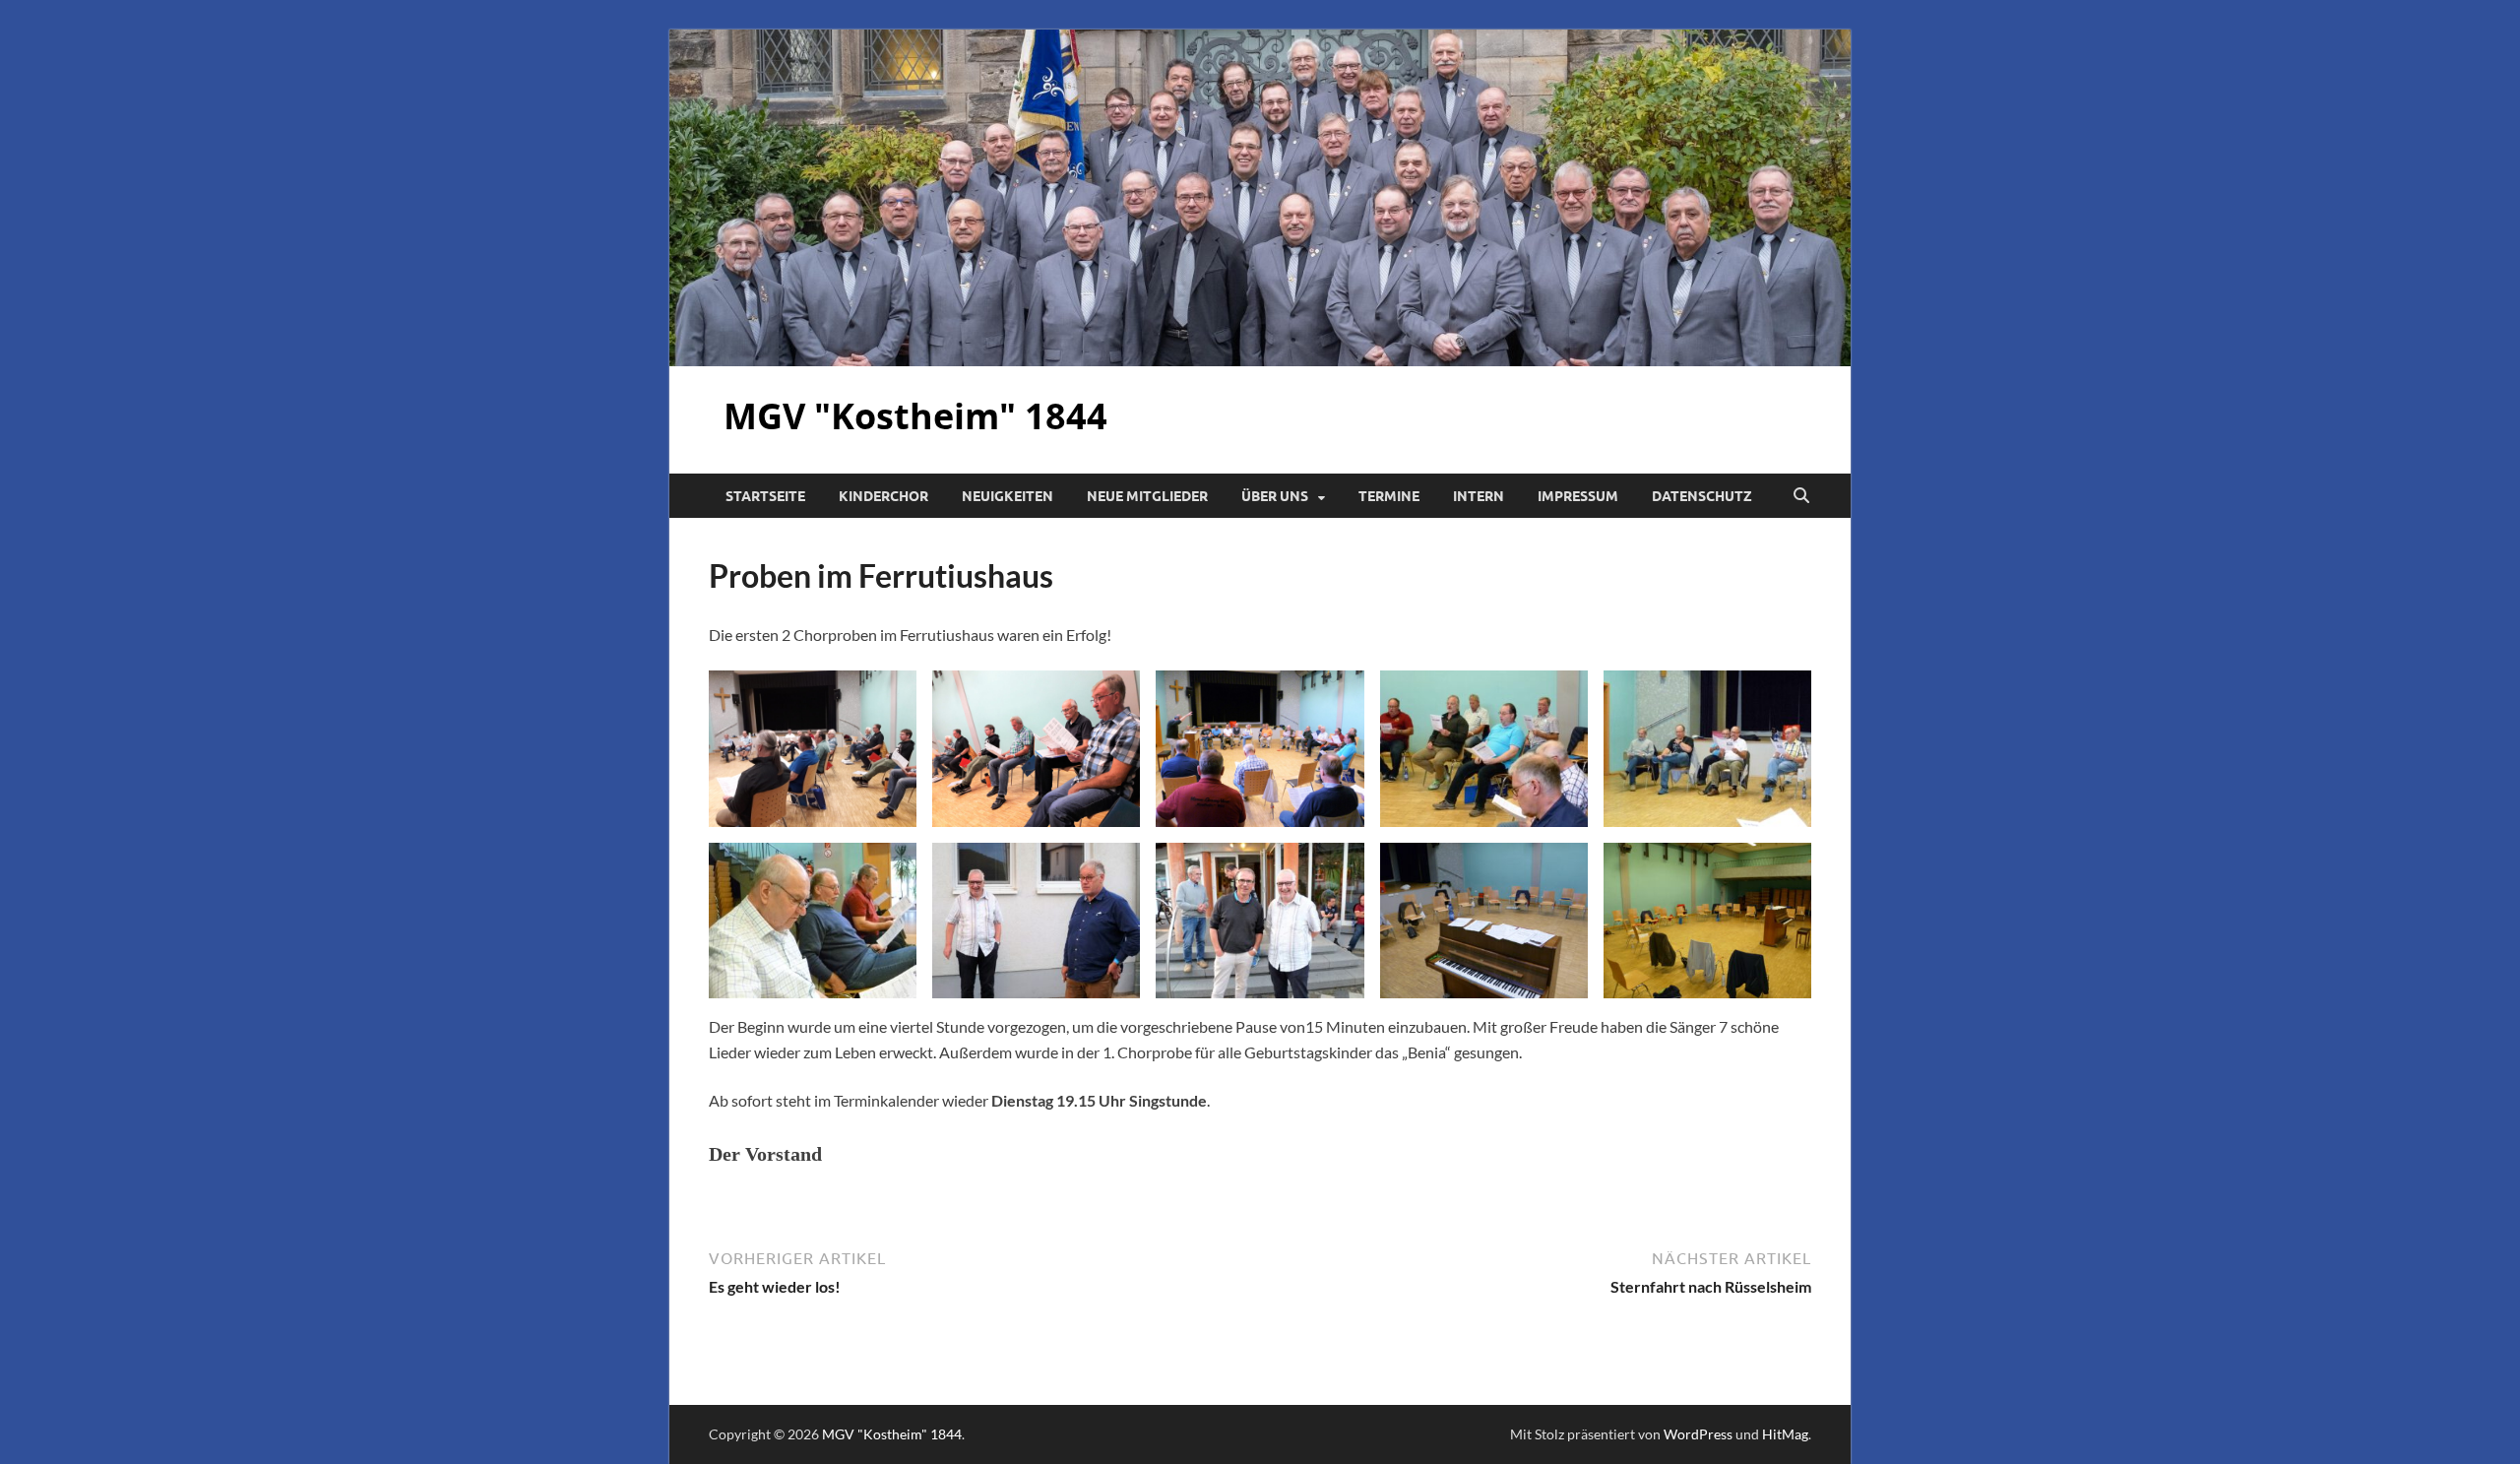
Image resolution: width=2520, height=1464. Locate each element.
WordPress (1698, 1434)
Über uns (1275, 496)
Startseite (765, 496)
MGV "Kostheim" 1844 (915, 416)
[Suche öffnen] (1801, 496)
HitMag (1785, 1434)
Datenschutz (1702, 496)
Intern (1479, 496)
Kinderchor (883, 496)
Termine (1389, 496)
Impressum (1578, 496)
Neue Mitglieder (1147, 496)
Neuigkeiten (1008, 496)
